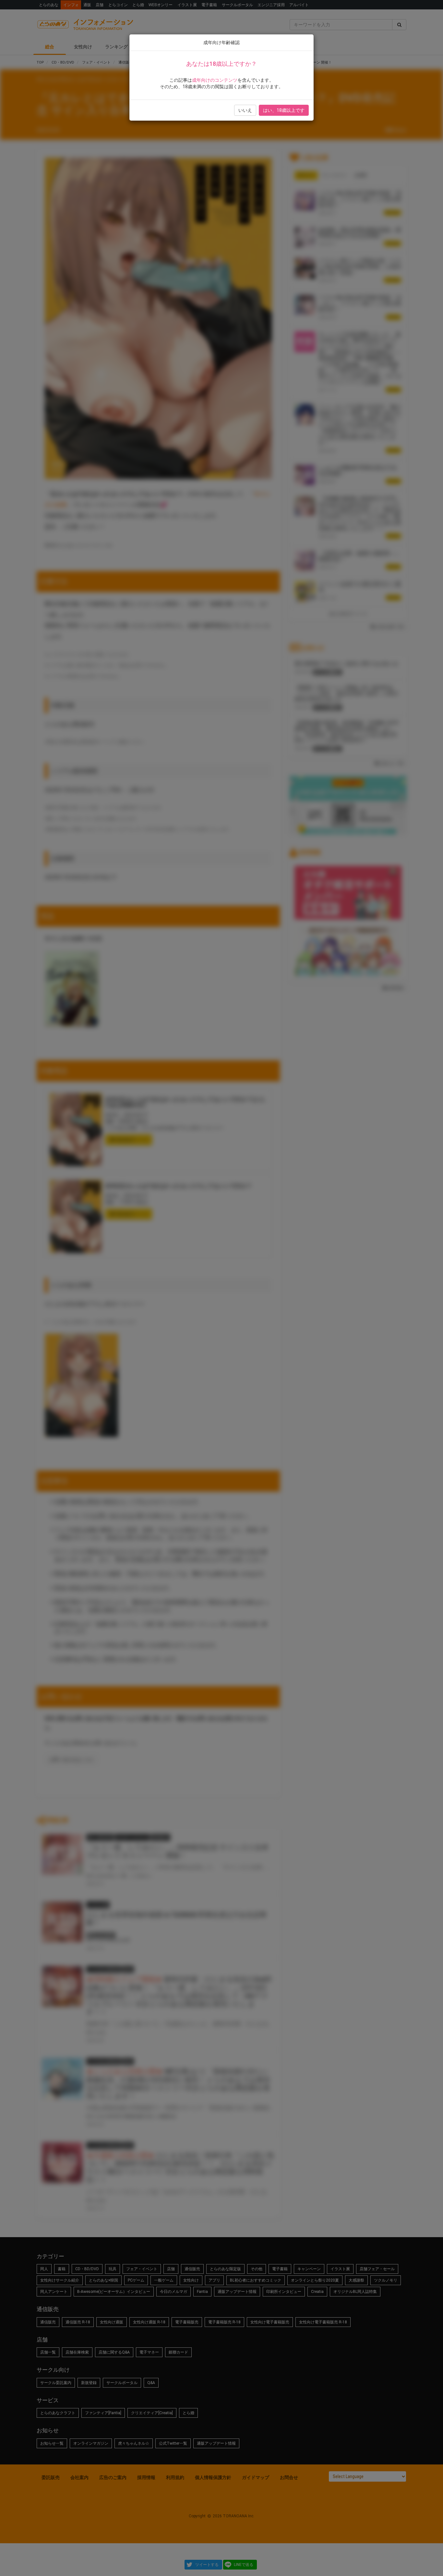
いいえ (245, 110)
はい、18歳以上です (284, 110)
